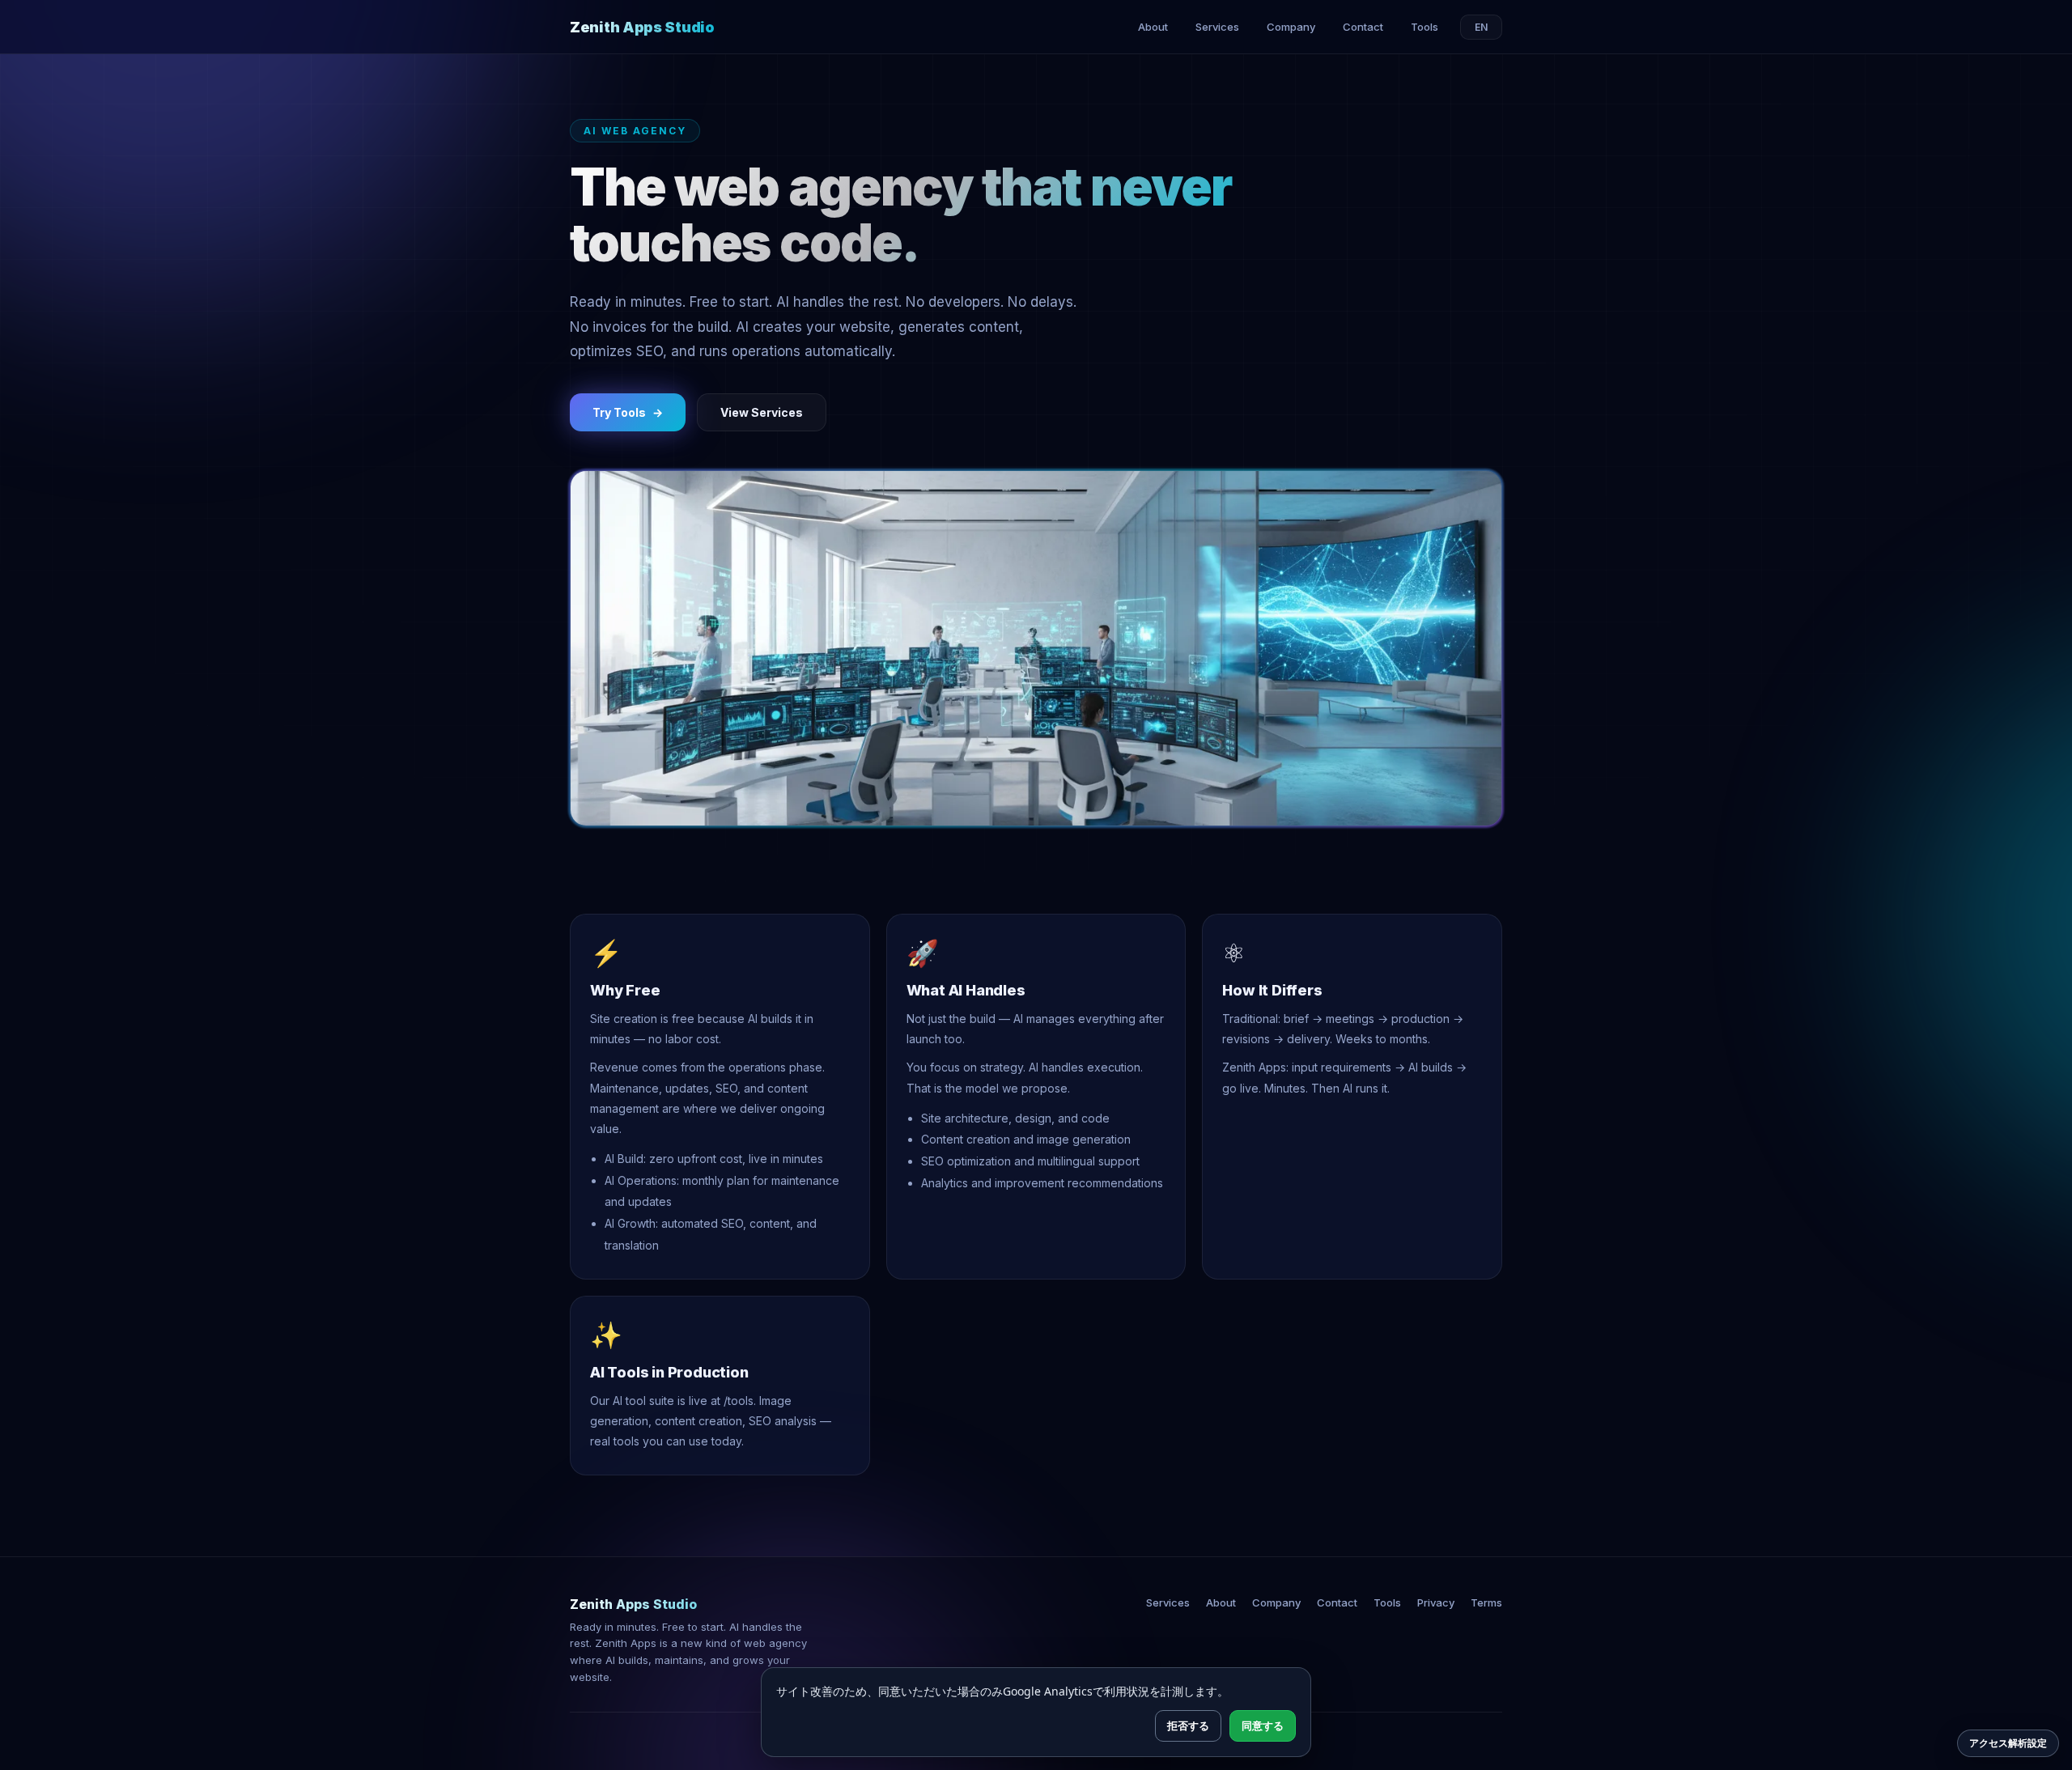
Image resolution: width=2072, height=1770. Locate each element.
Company (1291, 27)
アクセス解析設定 (2008, 1743)
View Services (762, 412)
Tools (1424, 27)
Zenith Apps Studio (642, 27)
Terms (1486, 1602)
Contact (1363, 27)
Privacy (1436, 1602)
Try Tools (628, 412)
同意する (1263, 1725)
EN (1481, 27)
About (1153, 27)
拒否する (1188, 1725)
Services (1217, 27)
